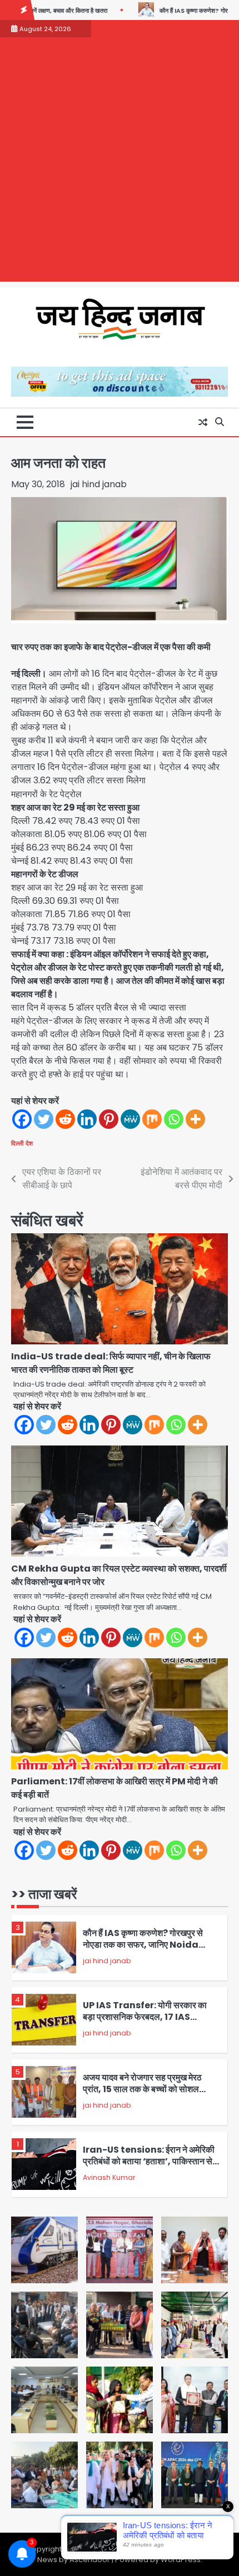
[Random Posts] (203, 422)
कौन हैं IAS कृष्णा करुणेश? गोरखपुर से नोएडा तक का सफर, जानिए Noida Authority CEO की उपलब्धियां (143, 1944)
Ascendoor (90, 2560)
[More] (195, 1119)
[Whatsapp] (174, 1119)
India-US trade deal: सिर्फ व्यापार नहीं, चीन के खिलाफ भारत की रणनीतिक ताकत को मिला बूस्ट (111, 1363)
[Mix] (152, 1119)
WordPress (181, 2560)
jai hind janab (99, 484)
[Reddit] (65, 1119)
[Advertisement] (120, 162)
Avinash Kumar (109, 2177)
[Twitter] (44, 1119)
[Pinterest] (109, 1119)
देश (29, 1143)
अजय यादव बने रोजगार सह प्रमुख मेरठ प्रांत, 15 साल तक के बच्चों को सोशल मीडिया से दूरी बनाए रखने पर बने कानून (142, 2089)
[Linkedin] (87, 1119)
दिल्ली (17, 1143)
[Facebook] (22, 1119)
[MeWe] (130, 1119)
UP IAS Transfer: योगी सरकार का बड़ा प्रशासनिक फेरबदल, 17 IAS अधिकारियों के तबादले (145, 2017)
